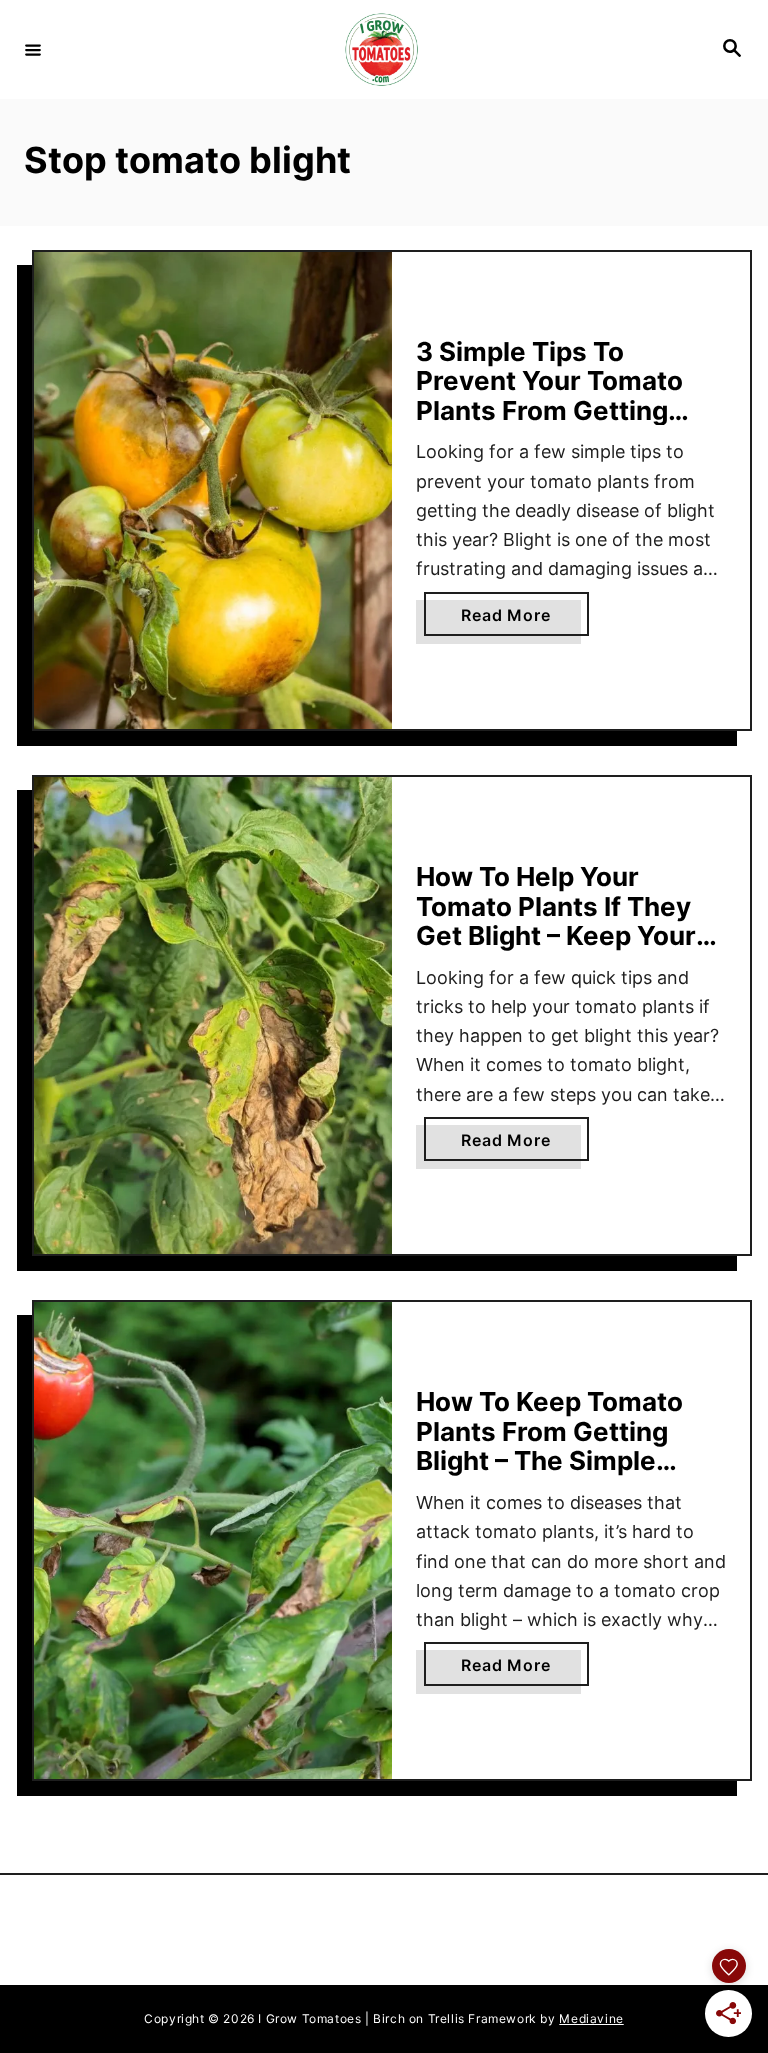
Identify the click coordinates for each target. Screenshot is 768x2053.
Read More (524, 620)
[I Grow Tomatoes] (381, 49)
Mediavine (591, 2018)
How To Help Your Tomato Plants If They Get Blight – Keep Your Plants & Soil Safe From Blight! (562, 935)
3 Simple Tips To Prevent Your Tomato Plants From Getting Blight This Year (549, 396)
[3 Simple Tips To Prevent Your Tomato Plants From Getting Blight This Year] (213, 490)
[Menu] (33, 49)
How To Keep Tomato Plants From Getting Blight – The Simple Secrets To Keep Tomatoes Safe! (549, 1460)
